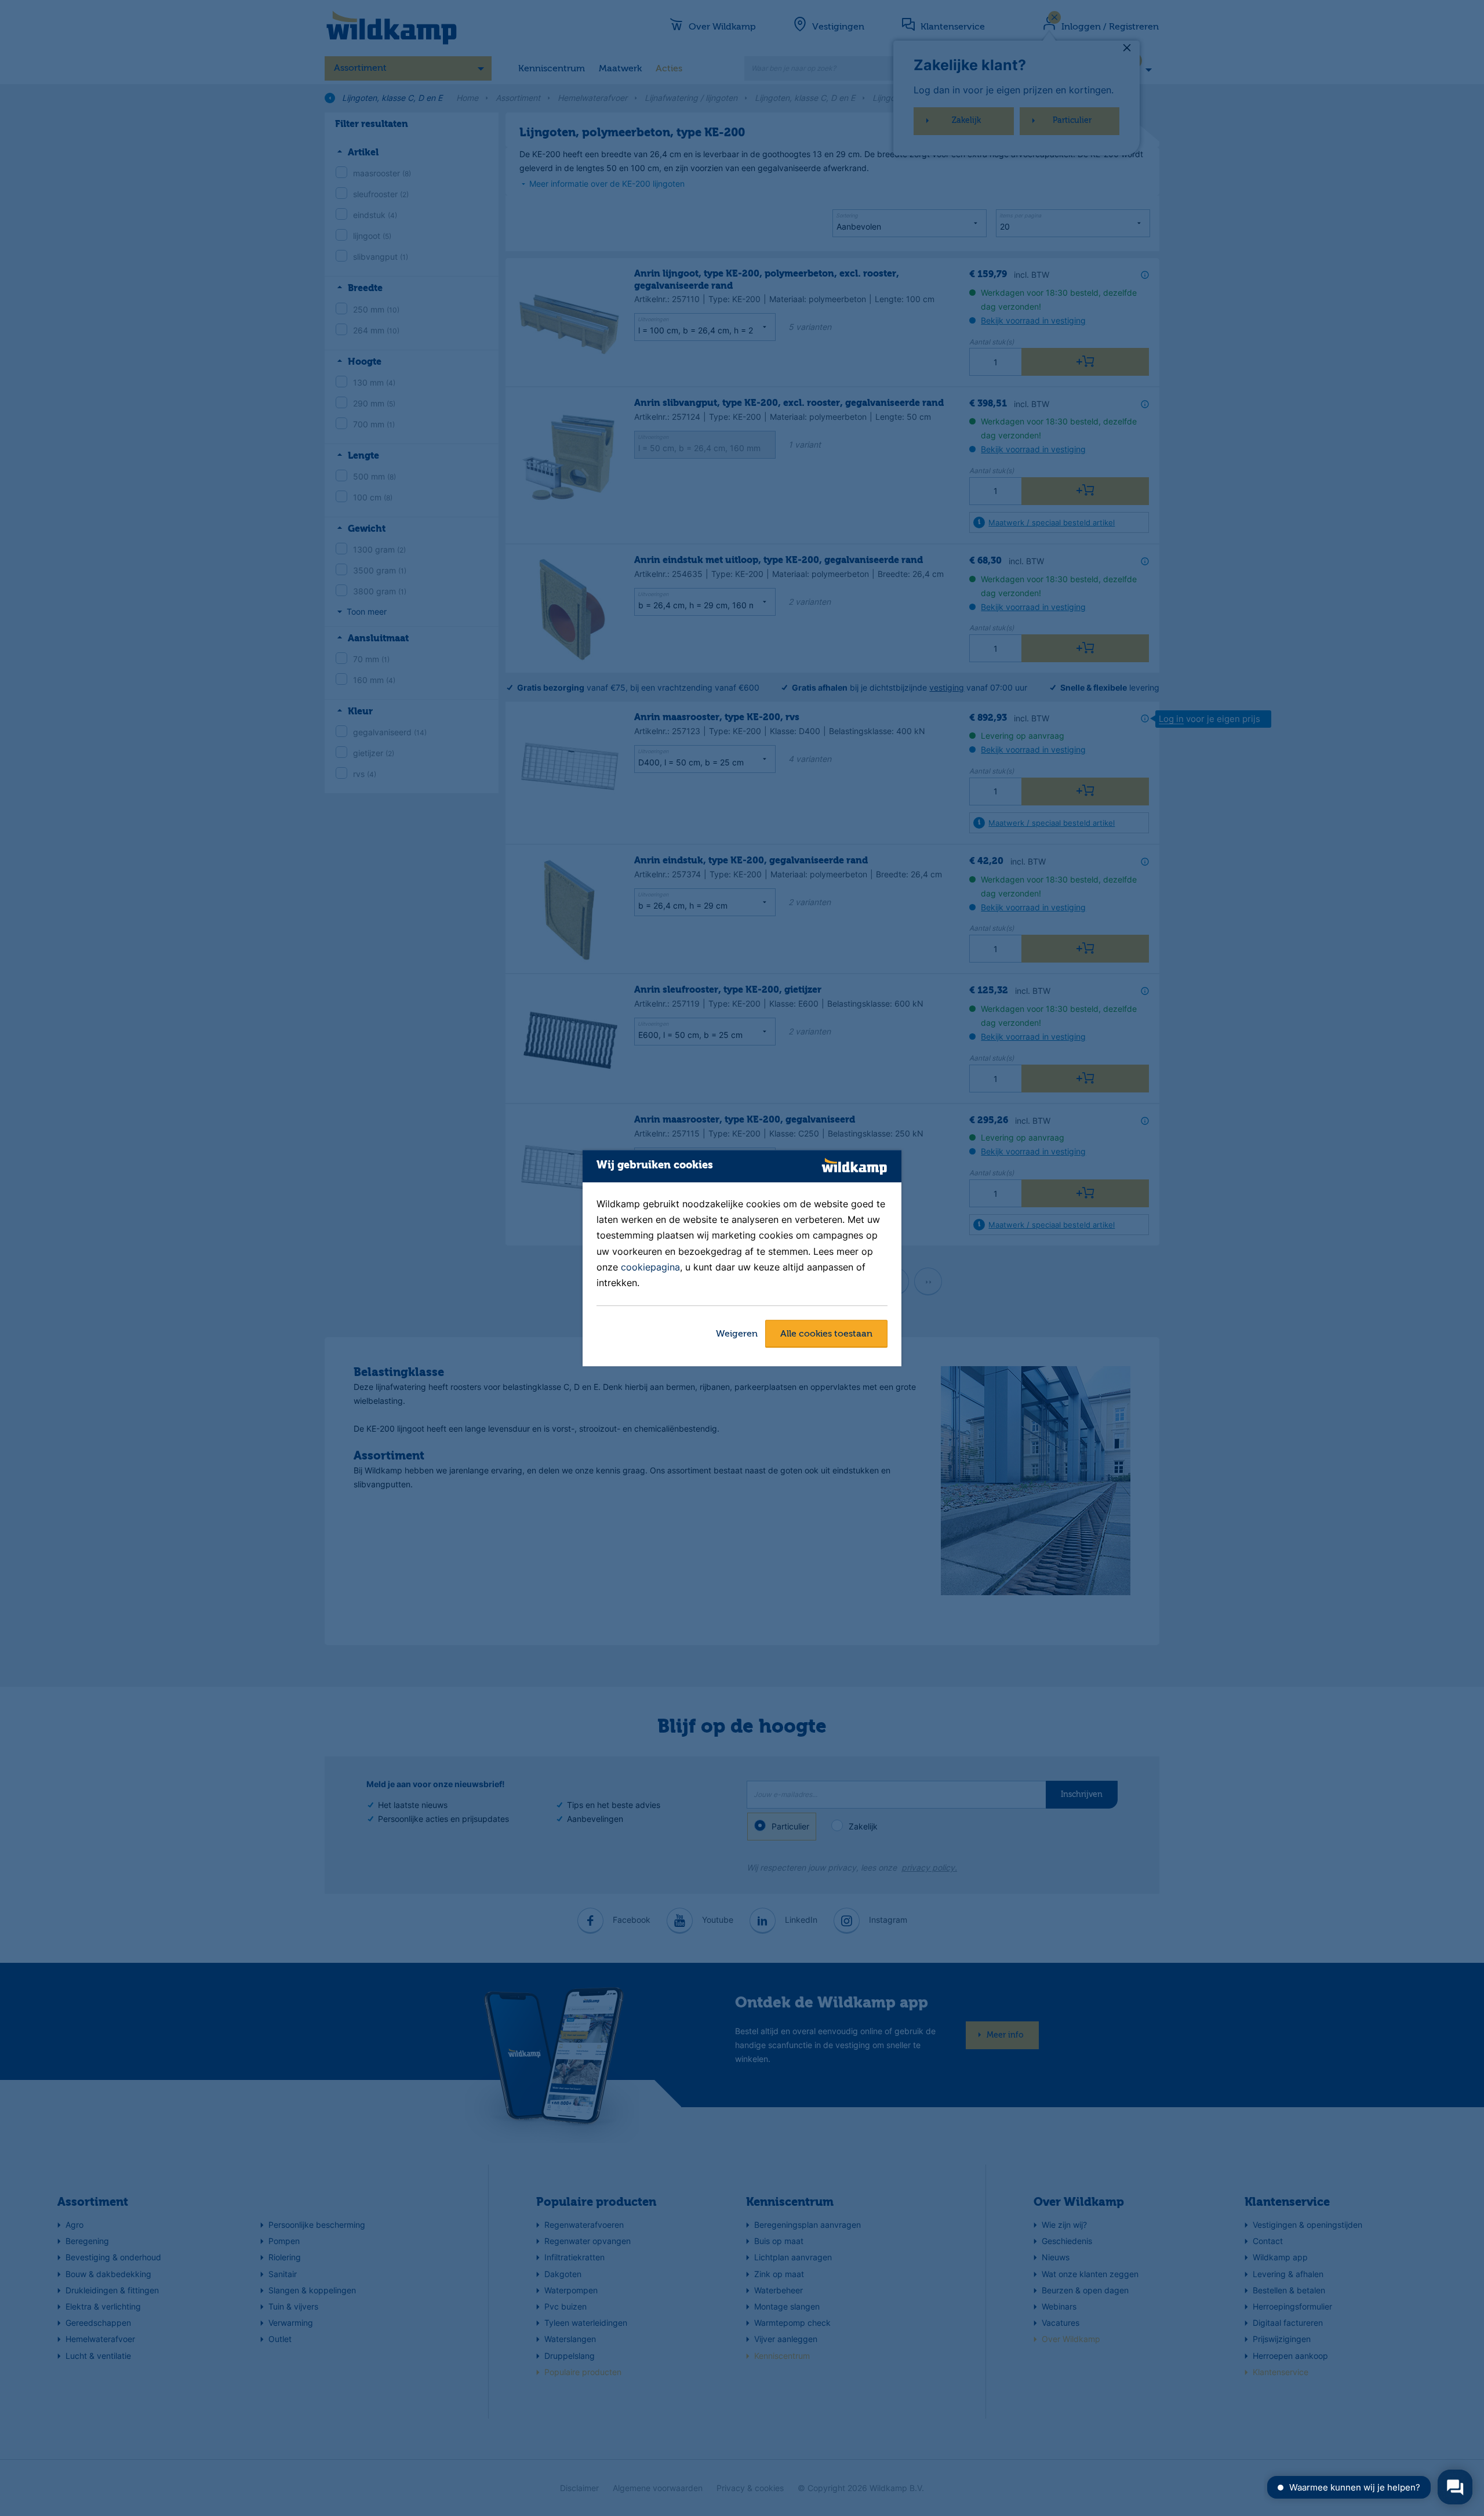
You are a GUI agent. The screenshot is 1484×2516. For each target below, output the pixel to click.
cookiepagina (650, 1267)
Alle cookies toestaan (826, 1334)
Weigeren (737, 1334)
